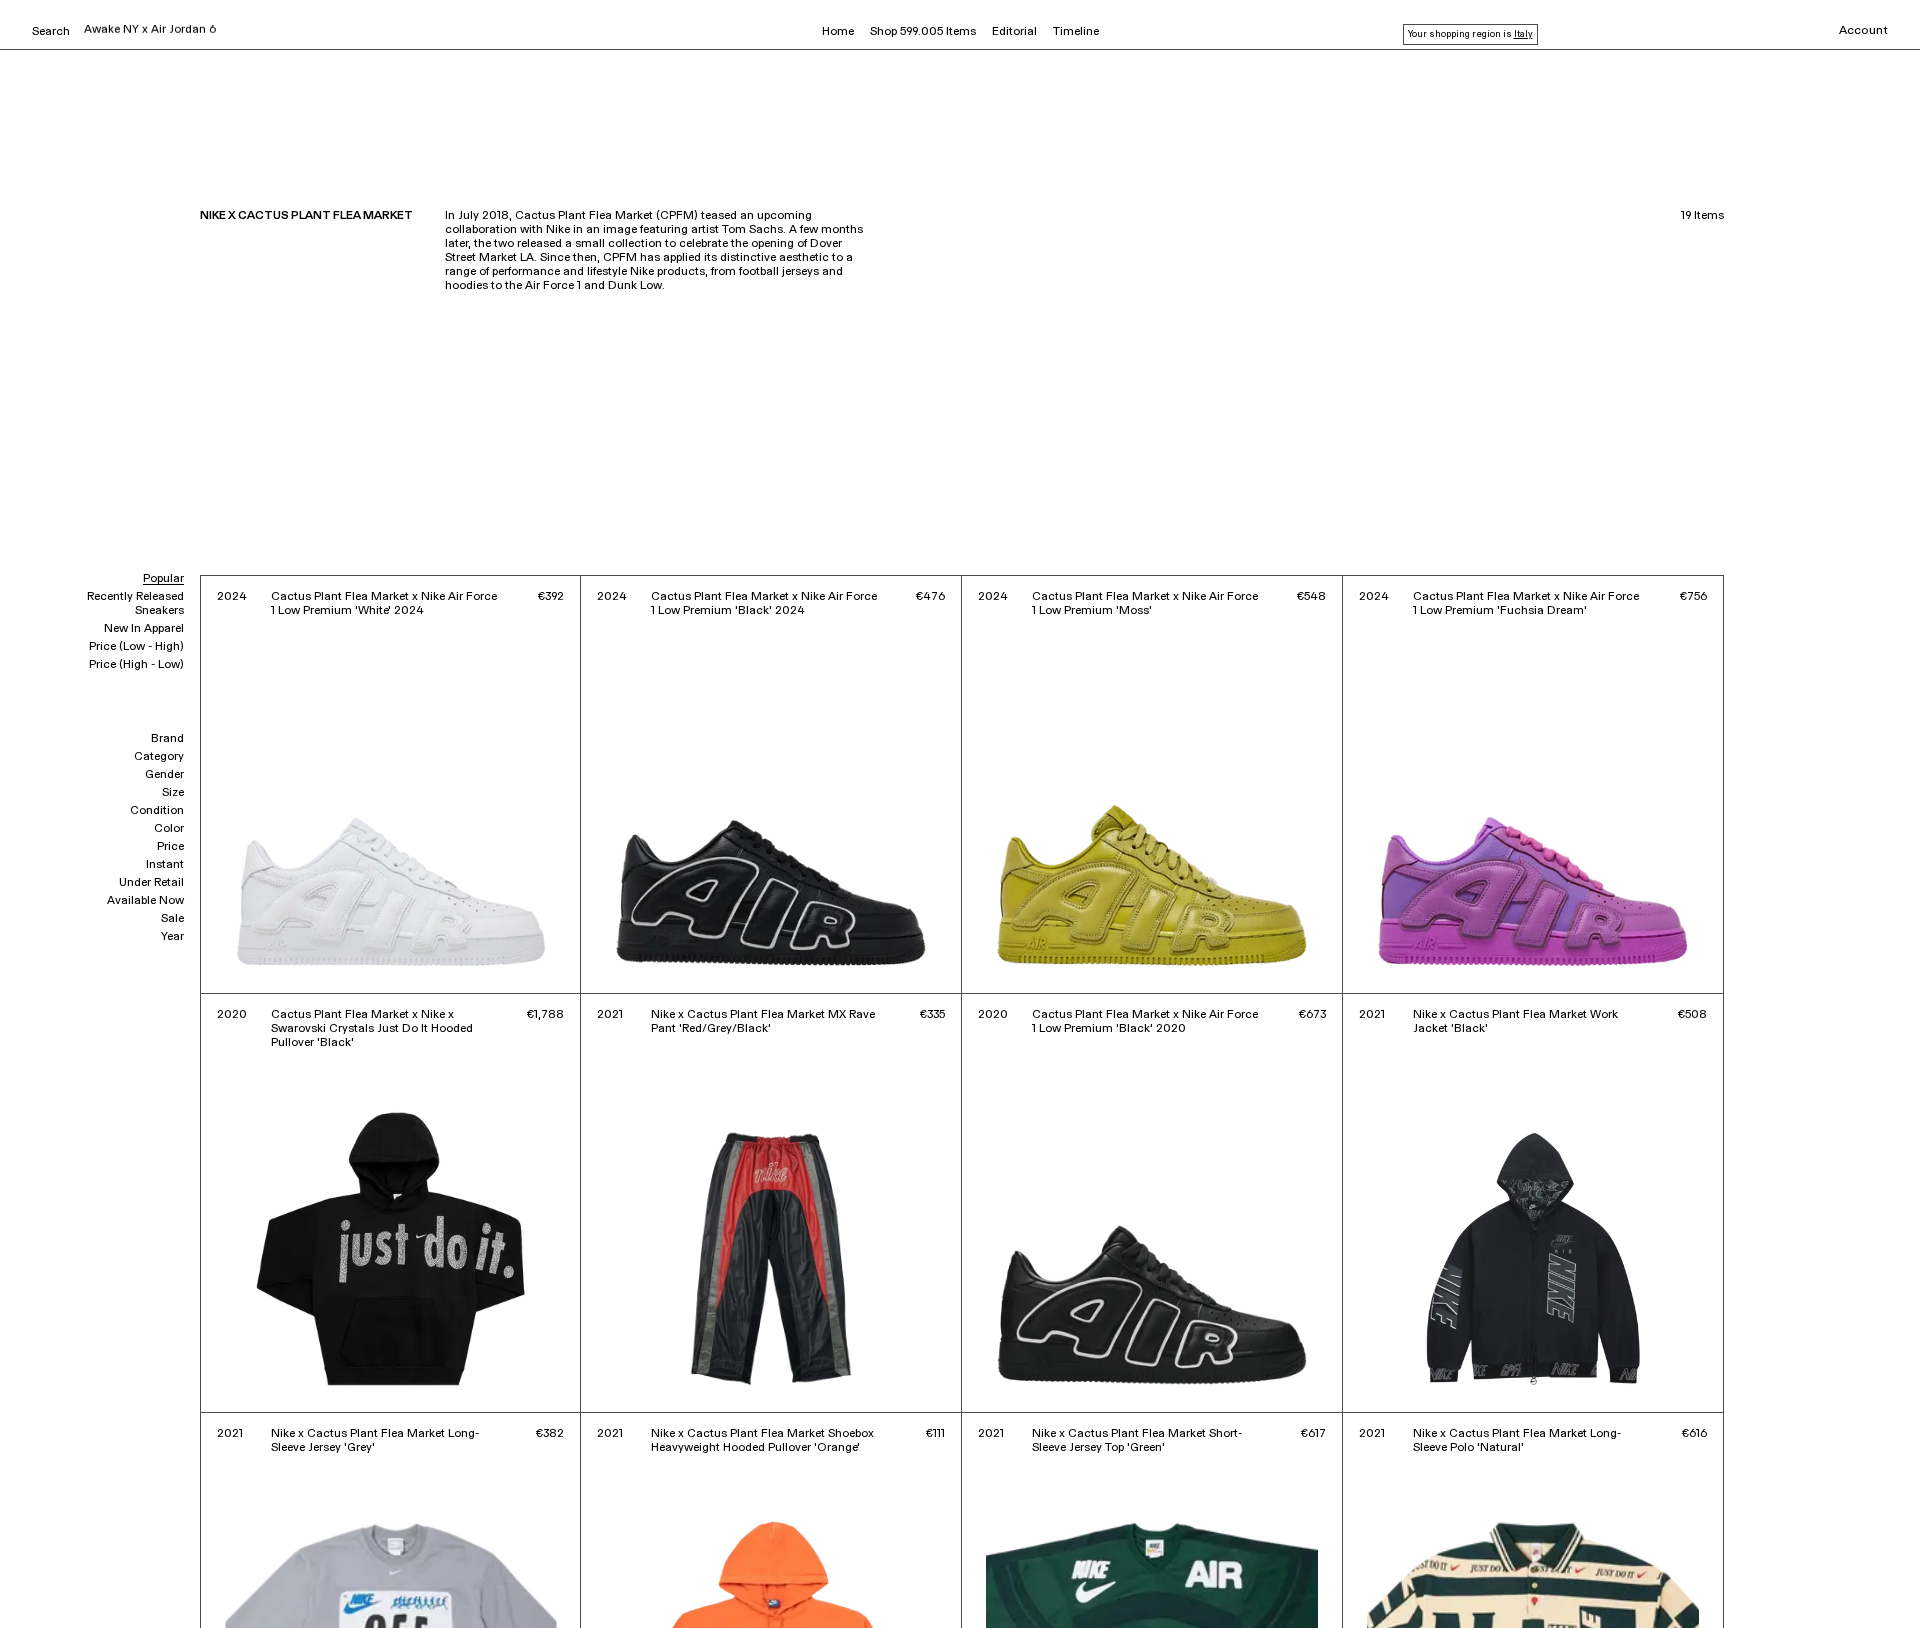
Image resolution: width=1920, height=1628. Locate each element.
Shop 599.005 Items (923, 32)
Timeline (1076, 32)
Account (1863, 31)
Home (838, 32)
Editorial (1014, 32)
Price (170, 847)
